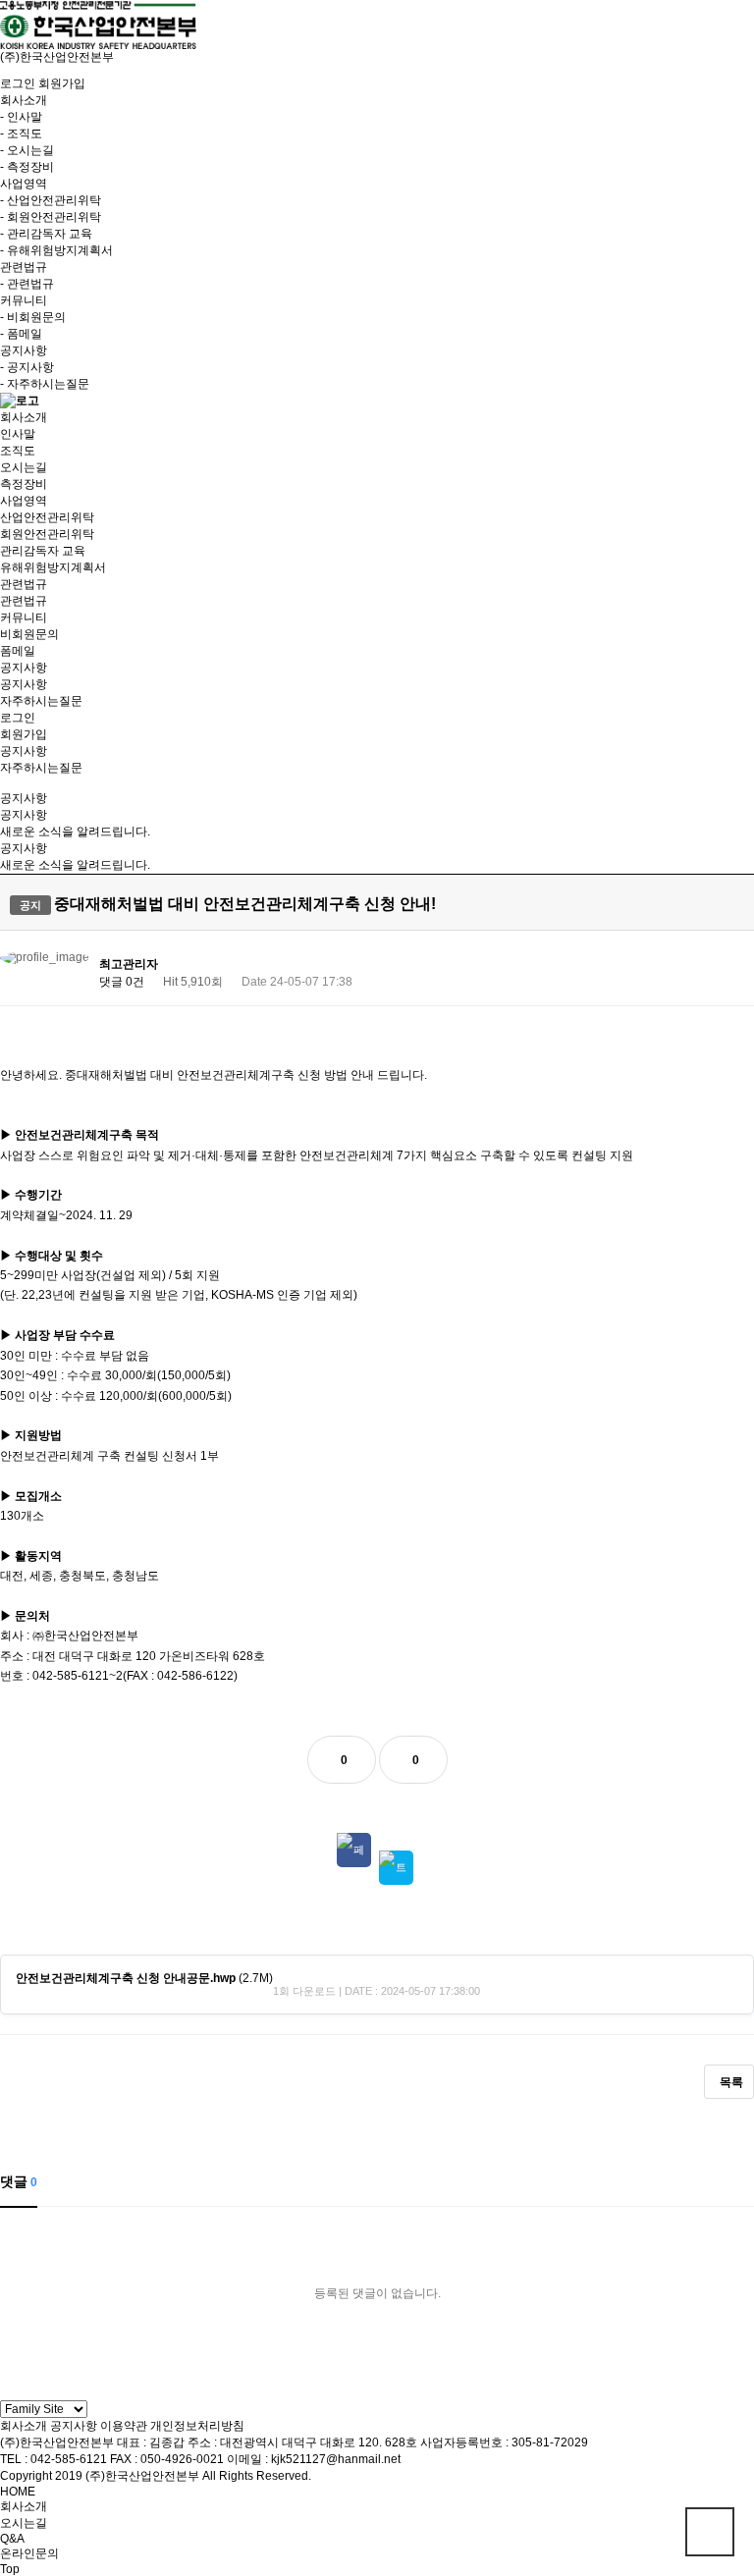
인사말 (18, 434)
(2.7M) (144, 1978)
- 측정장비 (27, 167)
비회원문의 (29, 634)
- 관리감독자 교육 (46, 234)
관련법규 (24, 601)
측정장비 (24, 484)
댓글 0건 (122, 982)
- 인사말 (21, 117)
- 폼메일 (21, 334)
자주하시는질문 (41, 701)
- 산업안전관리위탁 (51, 200)
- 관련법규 (27, 284)
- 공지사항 (27, 367)
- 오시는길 (27, 150)
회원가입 (62, 83)
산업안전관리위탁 (47, 517)
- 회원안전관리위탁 (51, 217)
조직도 (18, 451)
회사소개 (24, 2426)
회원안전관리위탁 (47, 534)
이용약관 (124, 2426)
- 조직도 (21, 134)
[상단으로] (710, 2532)
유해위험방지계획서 (53, 567)
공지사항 (24, 684)
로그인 (18, 83)
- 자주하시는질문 (45, 384)
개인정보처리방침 (197, 2426)
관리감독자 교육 (43, 551)
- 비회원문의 (33, 317)
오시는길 (24, 467)
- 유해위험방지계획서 (56, 250)
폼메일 (18, 651)
